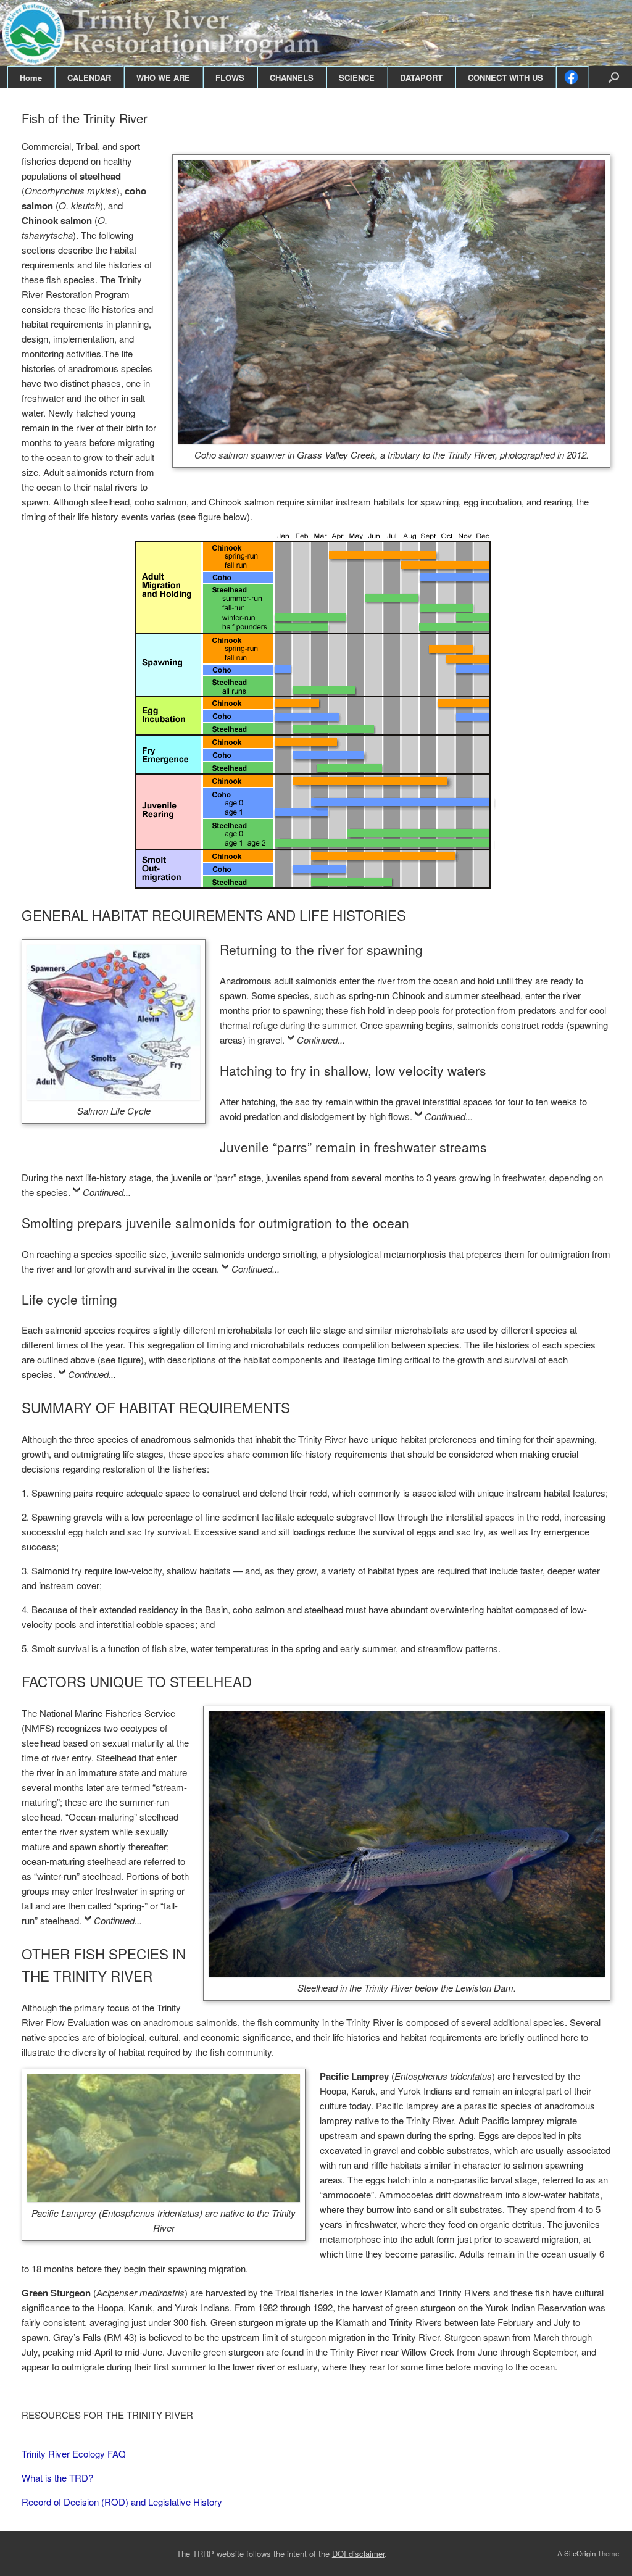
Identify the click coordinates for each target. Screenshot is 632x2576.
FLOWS (230, 77)
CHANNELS (292, 77)
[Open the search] (614, 77)
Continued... (321, 1040)
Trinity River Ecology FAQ (74, 2453)
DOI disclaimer (358, 2553)
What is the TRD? (57, 2478)
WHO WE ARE (163, 77)
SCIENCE (357, 77)
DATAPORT (421, 77)
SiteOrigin (580, 2553)
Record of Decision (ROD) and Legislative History (122, 2502)
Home (31, 77)
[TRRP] (316, 33)
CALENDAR (89, 77)
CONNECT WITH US (505, 77)
